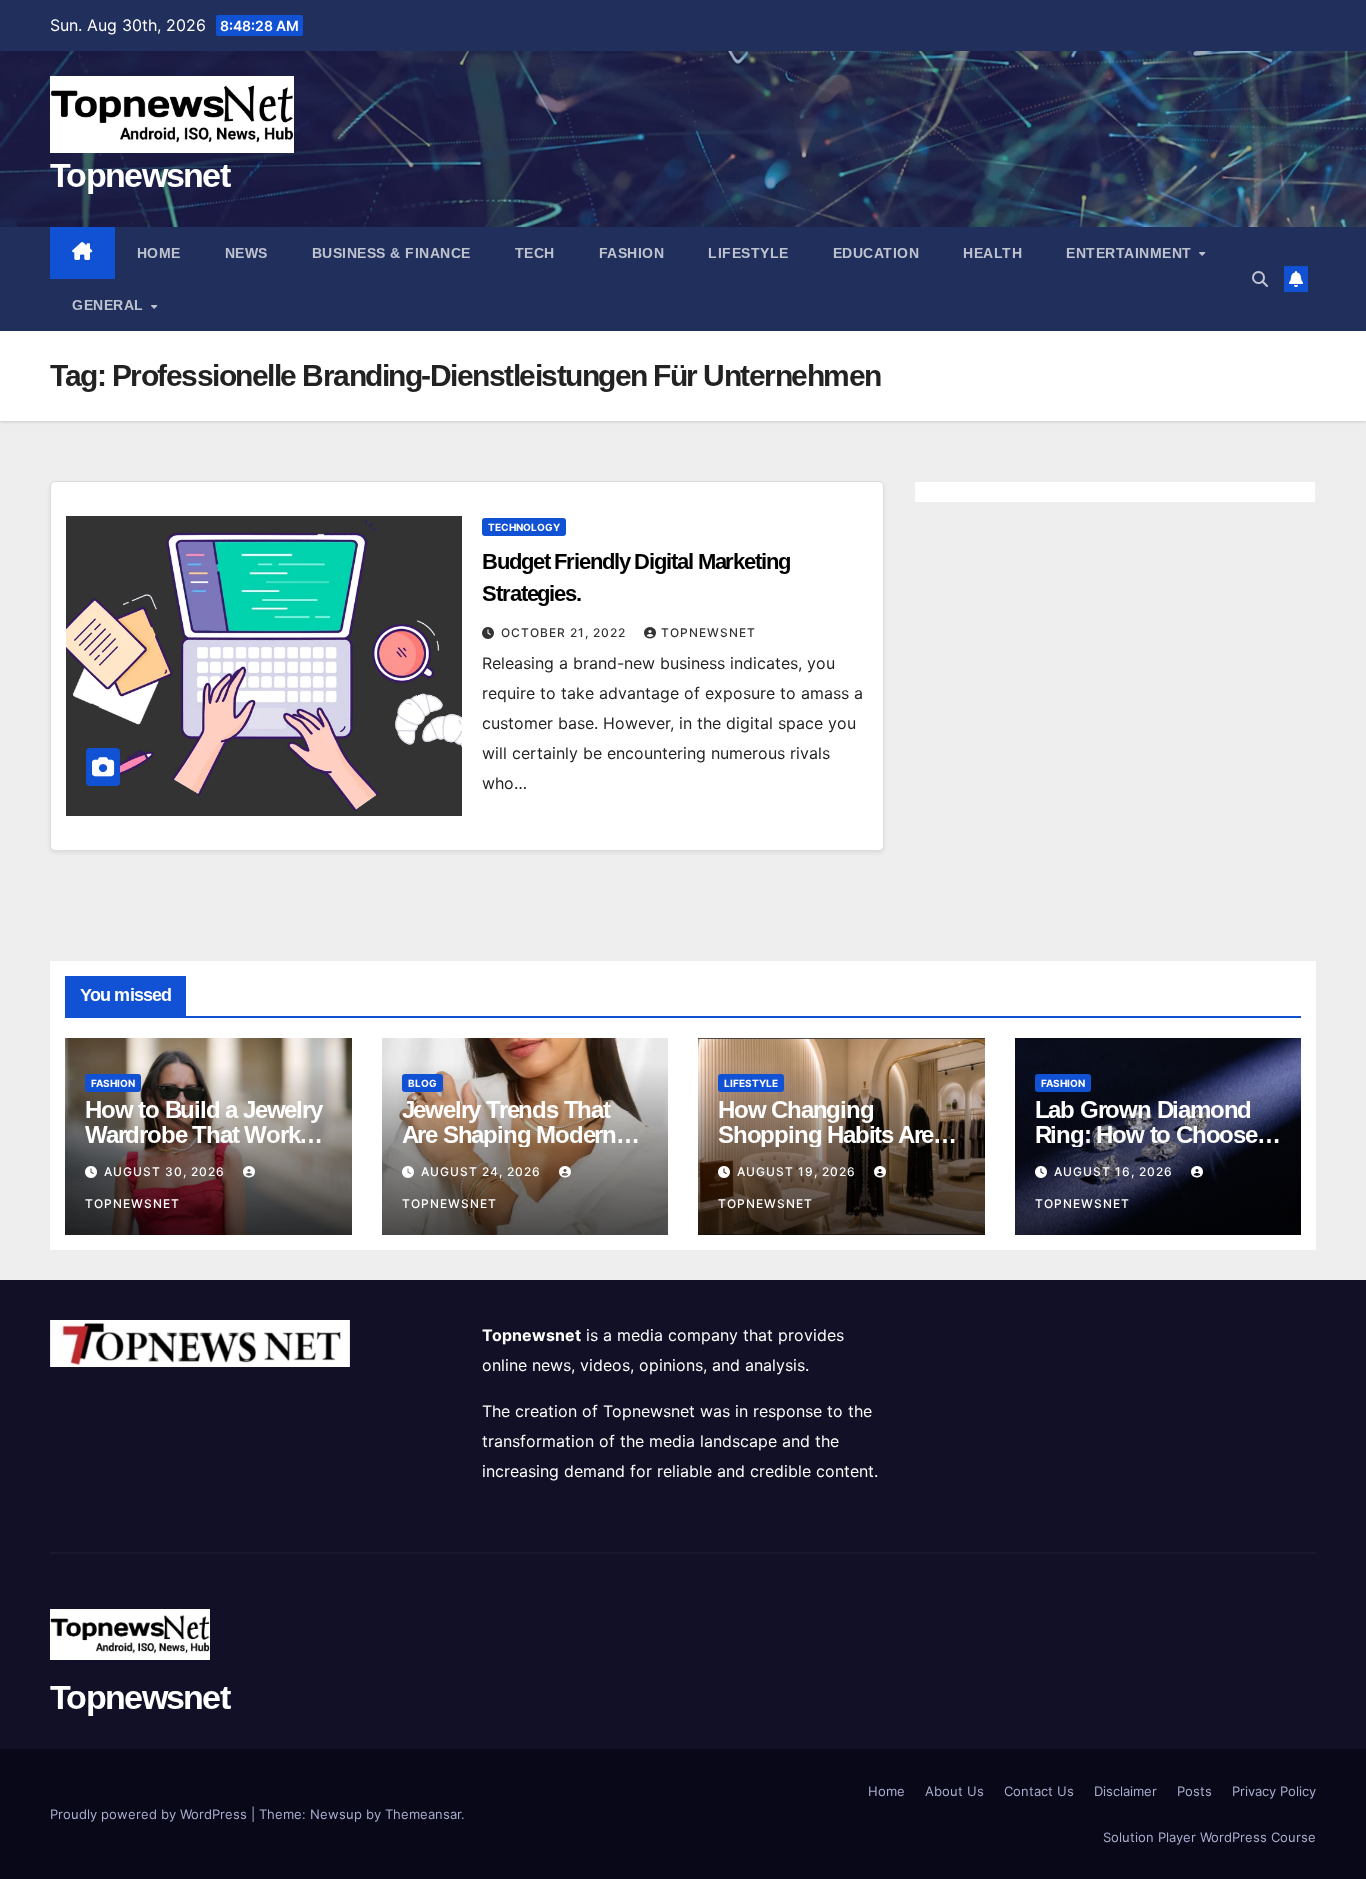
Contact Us (1039, 1791)
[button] (1260, 279)
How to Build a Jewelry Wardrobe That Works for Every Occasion (203, 1134)
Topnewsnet (139, 175)
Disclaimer (1125, 1791)
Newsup (336, 1814)
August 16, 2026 (1115, 1171)
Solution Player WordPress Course (1209, 1837)
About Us (954, 1791)
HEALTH (992, 253)
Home (159, 253)
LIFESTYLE (748, 253)
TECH (535, 253)
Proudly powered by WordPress (150, 1814)
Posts (1194, 1791)
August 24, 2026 (483, 1171)
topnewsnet (708, 632)
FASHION (632, 253)
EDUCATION (876, 253)
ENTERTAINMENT (1131, 253)
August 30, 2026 (166, 1171)
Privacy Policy (1274, 1791)
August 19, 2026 (798, 1171)
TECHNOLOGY (524, 527)
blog (422, 1083)
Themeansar (423, 1814)
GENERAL (110, 305)
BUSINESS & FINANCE (391, 253)
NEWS (246, 253)
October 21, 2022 (565, 632)
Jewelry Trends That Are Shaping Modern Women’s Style (509, 1134)
